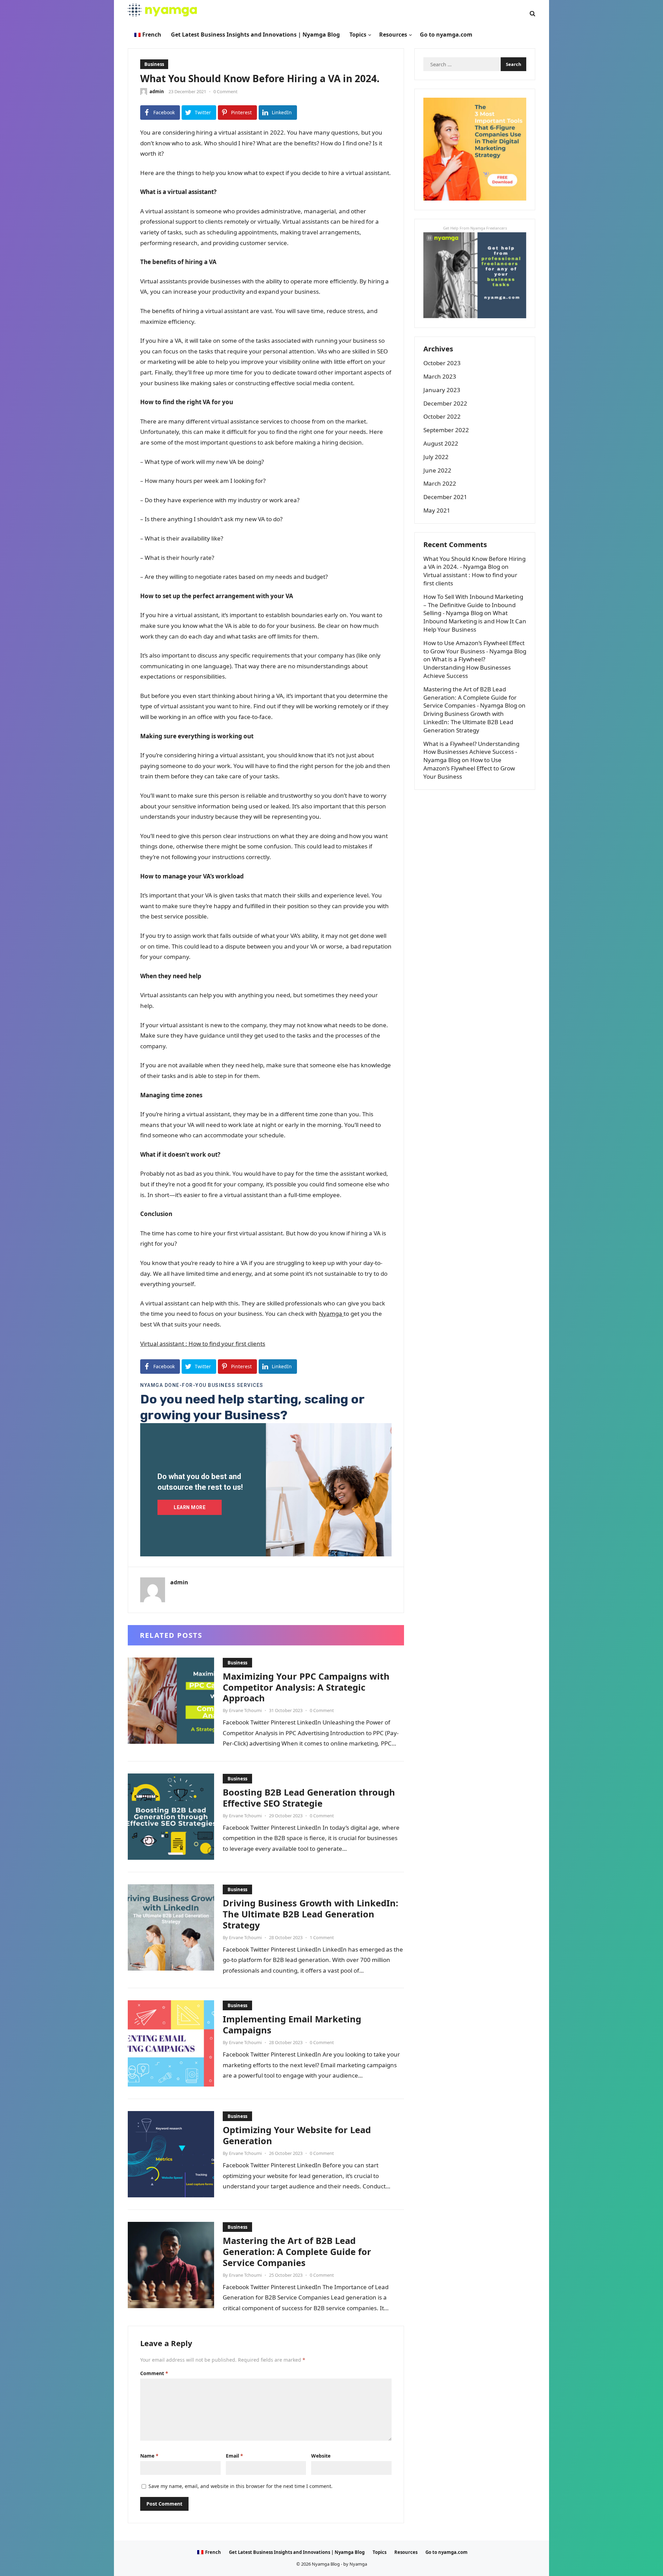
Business (154, 64)
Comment (154, 2373)
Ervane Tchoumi (245, 1710)
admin (157, 91)
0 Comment (225, 91)
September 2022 (446, 430)
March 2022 (440, 483)
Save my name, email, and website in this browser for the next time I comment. (241, 2486)
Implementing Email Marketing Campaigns (292, 2024)
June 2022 (437, 470)
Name (149, 2456)
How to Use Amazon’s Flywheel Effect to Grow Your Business (469, 768)
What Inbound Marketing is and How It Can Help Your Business (475, 621)
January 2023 (442, 390)
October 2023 (442, 363)
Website (321, 2456)
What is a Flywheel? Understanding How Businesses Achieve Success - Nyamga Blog (471, 752)
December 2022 (445, 403)
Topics (379, 2552)
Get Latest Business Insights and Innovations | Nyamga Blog (297, 2552)
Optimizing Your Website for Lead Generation (297, 2135)
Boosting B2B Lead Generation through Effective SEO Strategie (309, 1798)
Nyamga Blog (326, 2564)
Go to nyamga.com (446, 2552)
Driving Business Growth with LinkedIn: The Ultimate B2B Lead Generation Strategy (310, 1914)
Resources (406, 2552)
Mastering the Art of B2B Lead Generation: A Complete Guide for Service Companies (297, 2252)
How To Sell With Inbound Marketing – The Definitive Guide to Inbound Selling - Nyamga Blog (473, 605)
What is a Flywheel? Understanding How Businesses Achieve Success (467, 667)
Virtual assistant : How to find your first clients (203, 1344)
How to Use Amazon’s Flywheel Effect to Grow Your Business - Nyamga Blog (475, 647)
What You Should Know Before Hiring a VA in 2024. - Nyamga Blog (474, 563)
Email (234, 2456)
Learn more (190, 1507)
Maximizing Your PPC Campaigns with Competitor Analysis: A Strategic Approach (306, 1687)
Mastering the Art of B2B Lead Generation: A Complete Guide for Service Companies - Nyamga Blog (470, 697)
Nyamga (331, 1314)
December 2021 (445, 497)
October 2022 (442, 416)
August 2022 (441, 443)
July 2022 (436, 457)
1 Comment (322, 1937)
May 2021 (437, 510)
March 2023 (440, 376)
